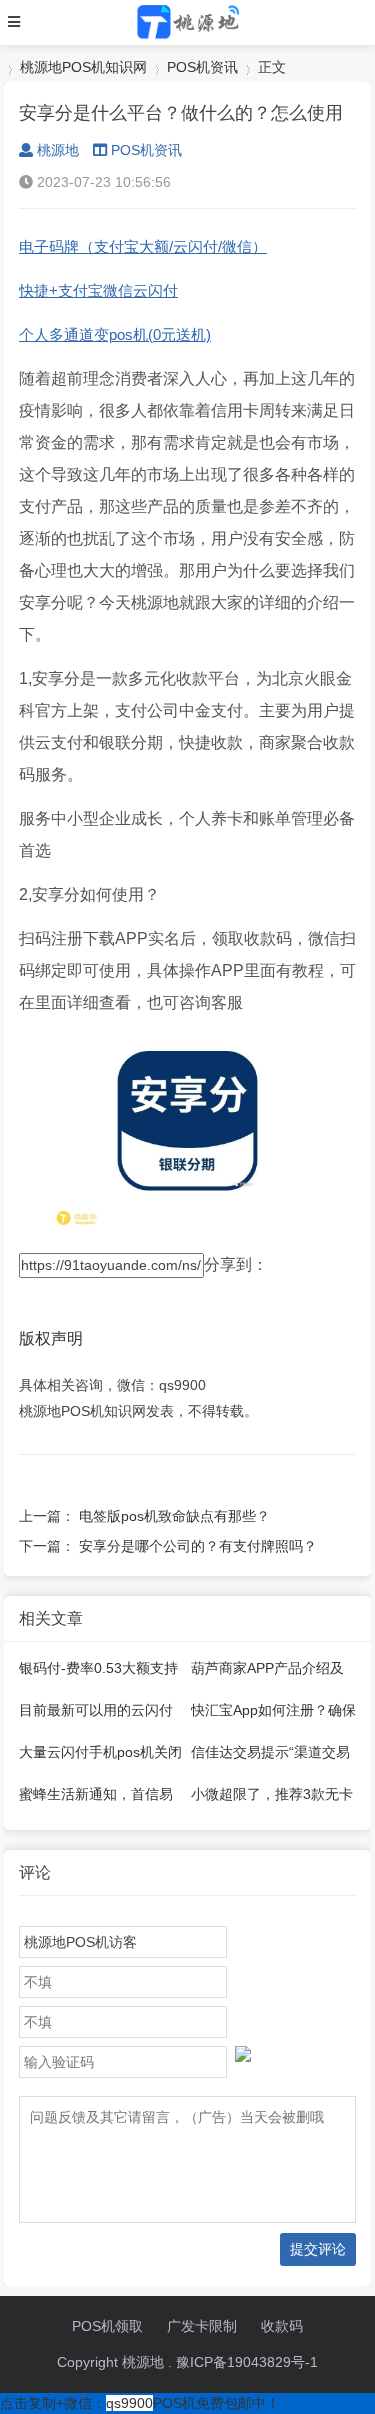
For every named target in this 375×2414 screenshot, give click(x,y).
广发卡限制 (202, 2326)
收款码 (282, 2326)
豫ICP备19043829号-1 (247, 2362)
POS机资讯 (202, 67)
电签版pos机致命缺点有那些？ (174, 1516)
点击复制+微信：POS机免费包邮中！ (140, 2403)
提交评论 (318, 2249)
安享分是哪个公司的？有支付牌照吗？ (198, 1546)
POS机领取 (107, 2326)
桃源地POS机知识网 (83, 67)
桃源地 (58, 150)
